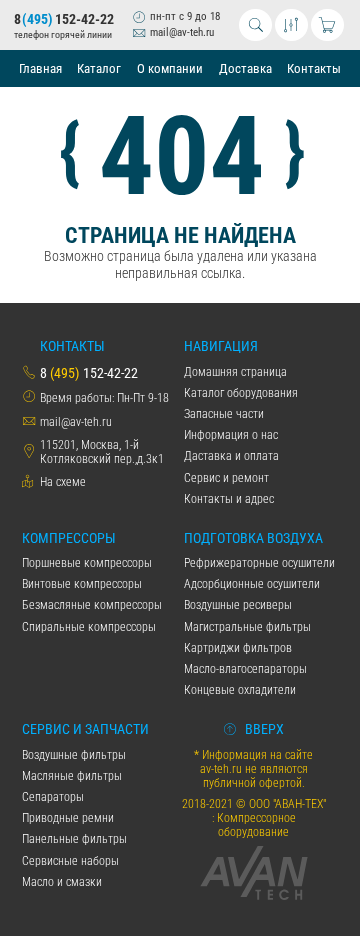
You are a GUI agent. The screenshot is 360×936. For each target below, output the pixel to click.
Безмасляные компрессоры (92, 605)
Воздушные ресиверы (238, 605)
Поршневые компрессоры (87, 563)
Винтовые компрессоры (82, 584)
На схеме (63, 482)
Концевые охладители (240, 690)
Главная (40, 68)
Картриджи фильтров (238, 648)
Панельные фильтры (74, 839)
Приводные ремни (68, 818)
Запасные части (224, 414)
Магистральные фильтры (247, 627)
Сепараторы (53, 797)
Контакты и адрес (229, 499)
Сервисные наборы (70, 861)
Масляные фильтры (72, 776)
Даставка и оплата (231, 456)
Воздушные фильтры (74, 755)
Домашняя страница (235, 372)
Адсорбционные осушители (252, 584)
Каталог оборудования (241, 393)
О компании (170, 68)
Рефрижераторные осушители (259, 563)
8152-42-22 (63, 19)
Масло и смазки (62, 882)
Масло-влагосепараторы (245, 669)
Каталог (99, 68)
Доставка (245, 68)
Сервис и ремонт (226, 478)
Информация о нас (231, 435)
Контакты (314, 68)
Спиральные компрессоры (89, 627)
